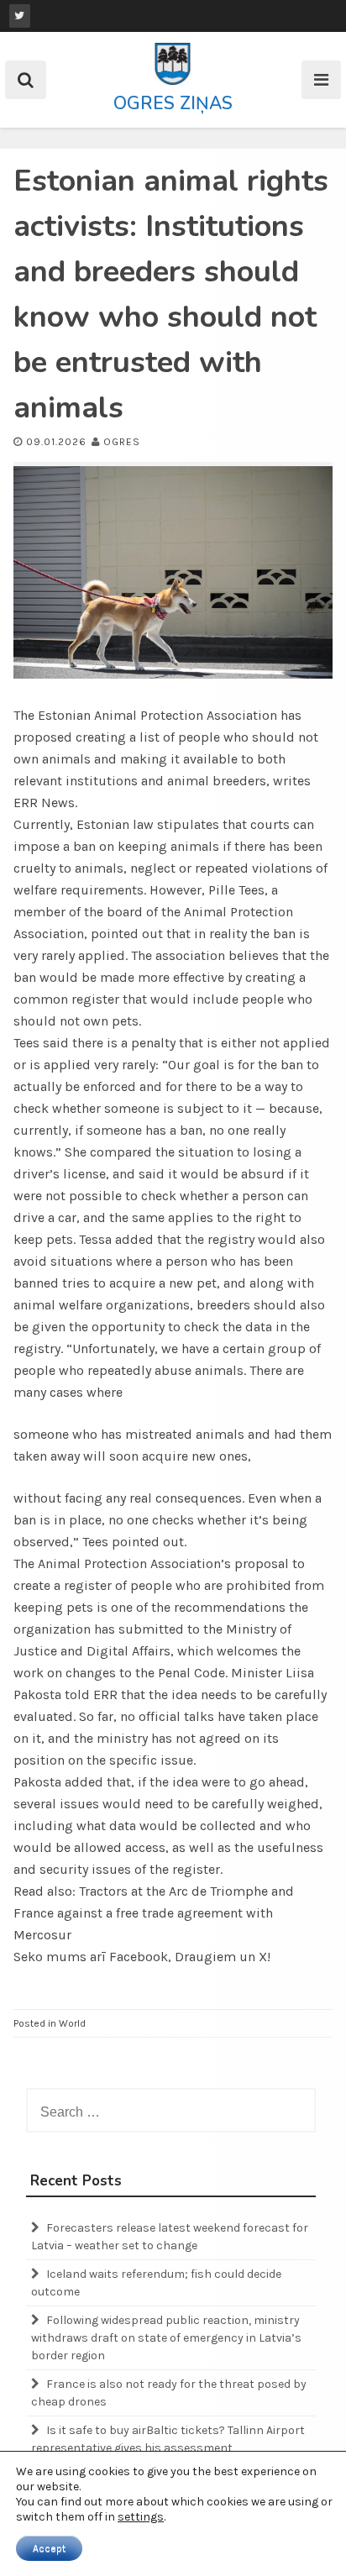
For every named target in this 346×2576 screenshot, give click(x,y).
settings (141, 2517)
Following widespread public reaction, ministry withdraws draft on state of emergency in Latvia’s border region (166, 2338)
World (72, 2023)
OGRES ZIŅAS (173, 103)
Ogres (122, 442)
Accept (49, 2548)
